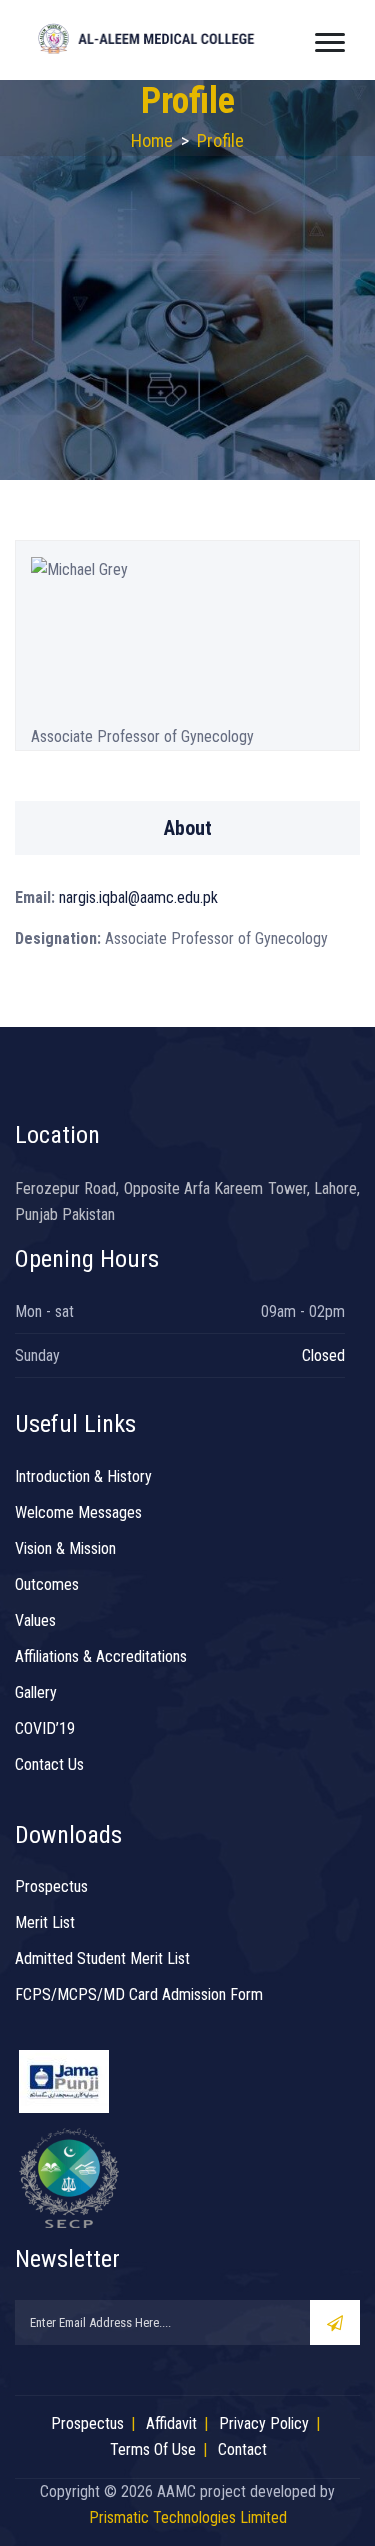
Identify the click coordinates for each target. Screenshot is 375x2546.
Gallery (36, 1692)
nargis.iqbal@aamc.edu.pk (136, 897)
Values (35, 1620)
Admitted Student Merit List (102, 1958)
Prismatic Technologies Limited (188, 2517)
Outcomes (47, 1584)
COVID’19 (45, 1728)
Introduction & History (83, 1476)
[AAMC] (159, 37)
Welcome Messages (78, 1512)
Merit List (45, 1922)
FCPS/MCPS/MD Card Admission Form (139, 1994)
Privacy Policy (264, 2423)
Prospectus (51, 1886)
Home (152, 140)
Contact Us (49, 1764)
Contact (242, 2449)
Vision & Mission (65, 1548)
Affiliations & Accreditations (101, 1656)
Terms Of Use (153, 2449)
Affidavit (171, 2423)
